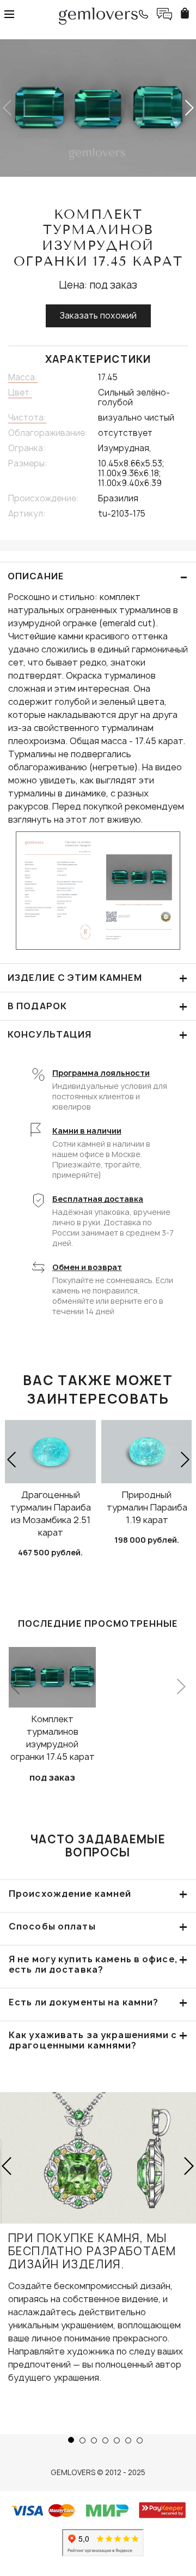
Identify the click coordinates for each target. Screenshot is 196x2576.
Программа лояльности (101, 1073)
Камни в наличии (87, 1131)
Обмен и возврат (87, 1267)
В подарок (98, 1006)
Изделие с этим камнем (98, 978)
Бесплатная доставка (98, 1199)
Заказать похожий (98, 316)
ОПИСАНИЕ (98, 576)
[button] (189, 108)
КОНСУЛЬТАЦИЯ (98, 1035)
